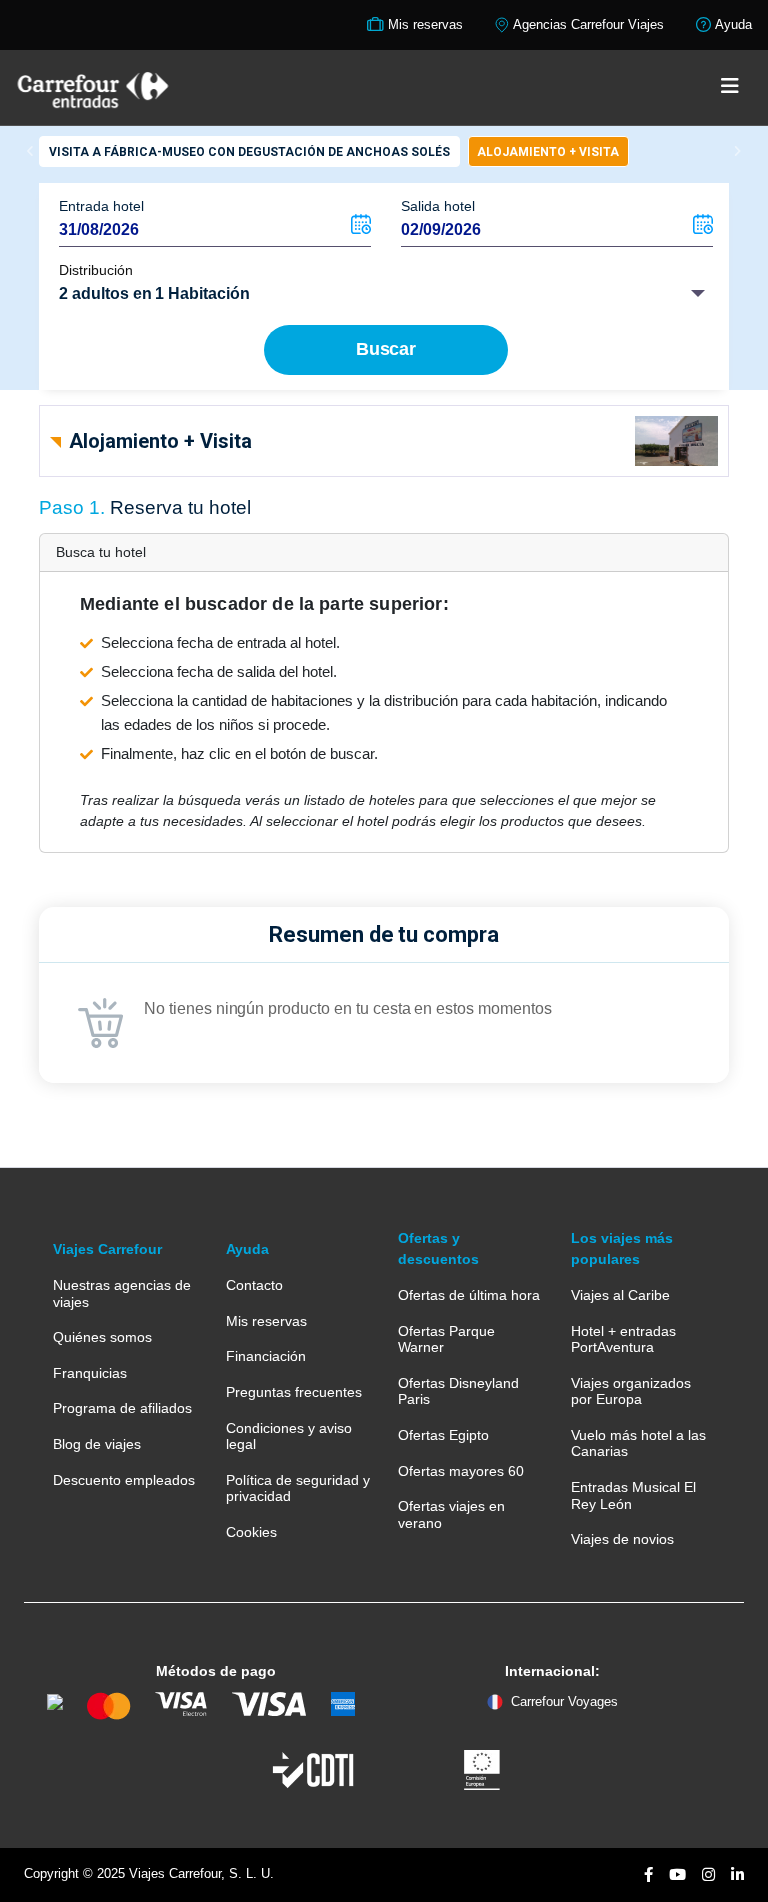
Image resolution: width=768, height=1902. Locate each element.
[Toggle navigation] (730, 87)
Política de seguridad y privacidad (298, 1488)
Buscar (386, 349)
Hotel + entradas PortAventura (623, 1339)
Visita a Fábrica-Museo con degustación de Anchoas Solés (249, 152)
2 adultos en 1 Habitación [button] (154, 293)
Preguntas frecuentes (294, 1392)
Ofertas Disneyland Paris (458, 1391)
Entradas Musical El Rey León (633, 1495)
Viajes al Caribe (620, 1295)
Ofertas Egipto (443, 1435)
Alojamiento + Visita (548, 152)
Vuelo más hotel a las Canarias (638, 1443)
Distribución (96, 270)
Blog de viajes (97, 1444)
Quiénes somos (102, 1337)
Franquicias (90, 1373)
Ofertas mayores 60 (461, 1471)
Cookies (251, 1532)
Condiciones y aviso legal (289, 1436)
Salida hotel (438, 206)
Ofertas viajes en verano (451, 1514)
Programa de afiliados (122, 1408)
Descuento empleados (124, 1480)
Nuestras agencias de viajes (122, 1293)
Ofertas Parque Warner (446, 1339)
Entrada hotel (101, 206)
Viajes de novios (622, 1539)
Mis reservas (266, 1321)
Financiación (266, 1356)
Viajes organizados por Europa (631, 1391)
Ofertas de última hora (469, 1295)
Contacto (254, 1285)
